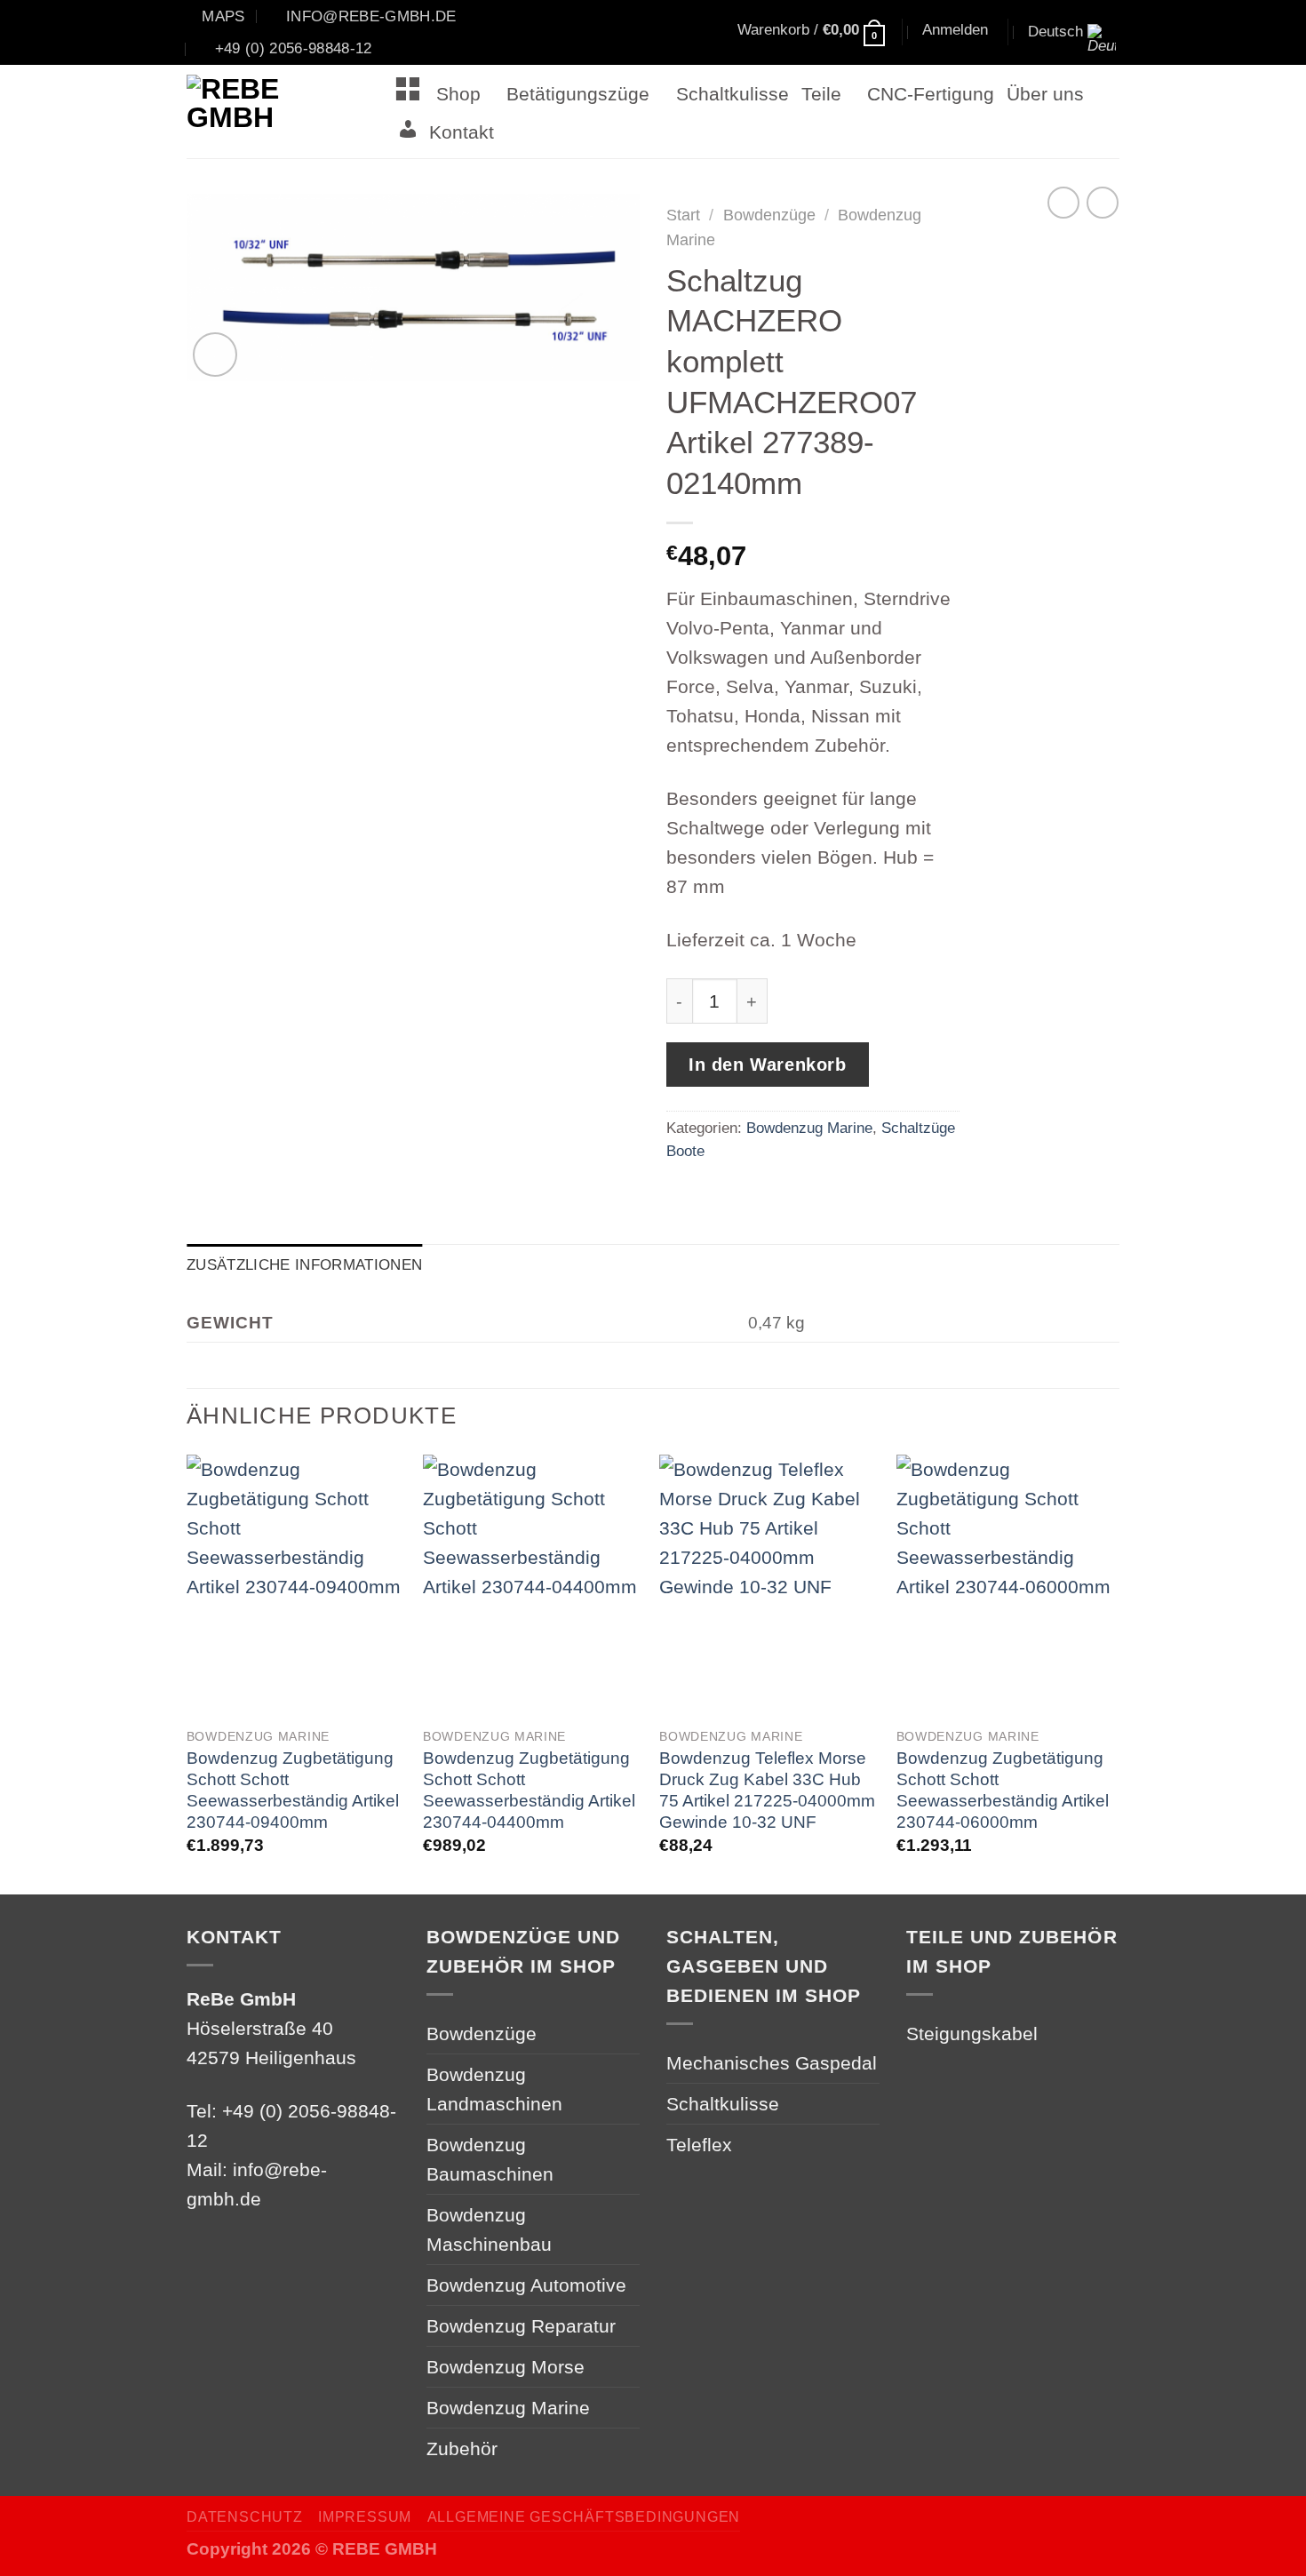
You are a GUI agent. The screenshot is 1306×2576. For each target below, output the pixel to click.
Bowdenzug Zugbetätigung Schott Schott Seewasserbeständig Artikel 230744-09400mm (293, 1790)
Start (683, 215)
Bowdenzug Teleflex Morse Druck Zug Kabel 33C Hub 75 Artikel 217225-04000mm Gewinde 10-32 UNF (767, 1790)
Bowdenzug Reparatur (521, 2326)
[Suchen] (653, 33)
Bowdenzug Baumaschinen (490, 2159)
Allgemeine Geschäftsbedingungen (584, 2517)
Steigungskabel (972, 2034)
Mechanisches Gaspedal (772, 2063)
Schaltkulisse (733, 94)
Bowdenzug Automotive (526, 2285)
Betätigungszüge (578, 94)
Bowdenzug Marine (809, 1128)
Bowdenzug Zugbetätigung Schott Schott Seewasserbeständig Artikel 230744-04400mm (529, 1790)
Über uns (1045, 94)
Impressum (365, 2517)
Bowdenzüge (769, 215)
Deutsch (1055, 31)
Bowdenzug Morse (506, 2367)
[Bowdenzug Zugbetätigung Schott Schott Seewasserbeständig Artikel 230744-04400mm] (533, 1586)
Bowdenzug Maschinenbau (489, 2229)
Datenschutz (245, 2517)
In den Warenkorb (768, 1065)
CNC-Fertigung (931, 94)
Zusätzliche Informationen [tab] (304, 1264)
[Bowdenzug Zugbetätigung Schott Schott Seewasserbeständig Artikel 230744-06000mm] (1006, 1586)
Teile (821, 94)
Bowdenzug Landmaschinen (494, 2089)
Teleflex (699, 2145)
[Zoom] (215, 355)
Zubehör (462, 2448)
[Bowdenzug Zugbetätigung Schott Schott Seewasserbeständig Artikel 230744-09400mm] (296, 1586)
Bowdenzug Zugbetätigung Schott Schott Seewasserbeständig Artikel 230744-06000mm (1003, 1790)
